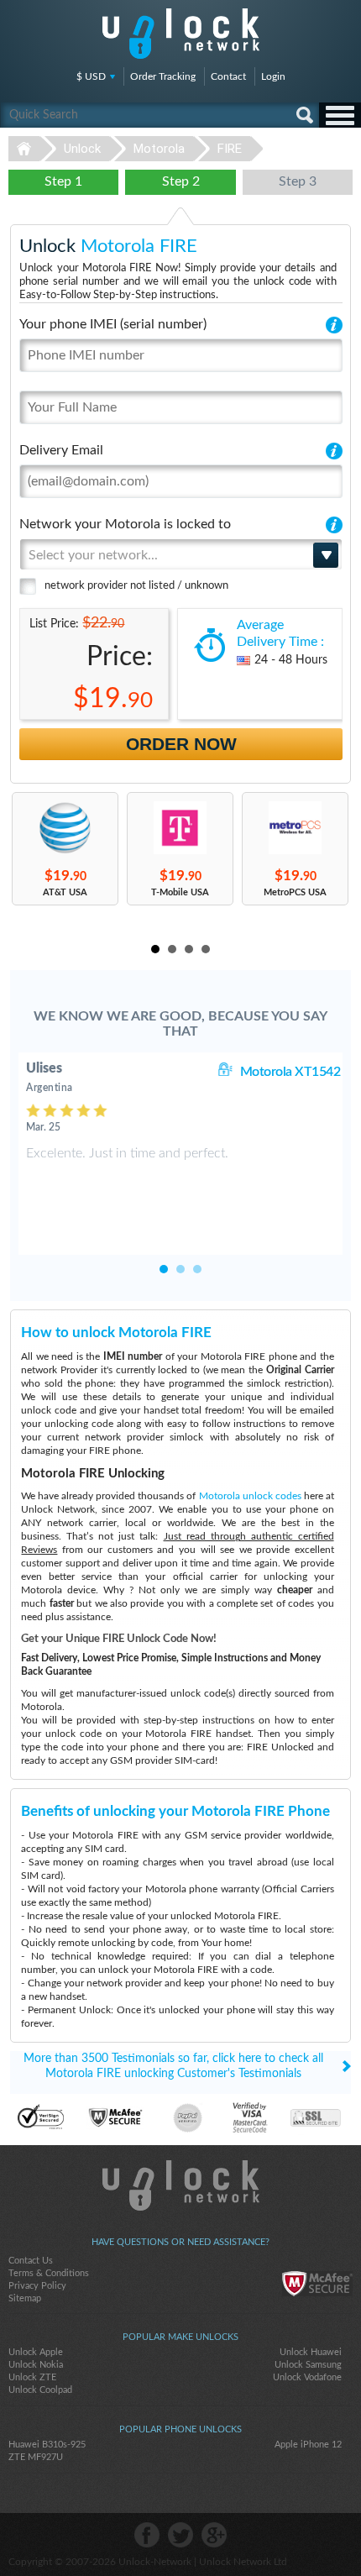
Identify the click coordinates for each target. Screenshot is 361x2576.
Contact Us (31, 2261)
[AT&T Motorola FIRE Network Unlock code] (65, 828)
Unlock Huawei (311, 2352)
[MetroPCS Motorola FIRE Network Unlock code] (295, 828)
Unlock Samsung (308, 2365)
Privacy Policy (37, 2286)
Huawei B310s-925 (47, 2445)
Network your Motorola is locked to (125, 524)
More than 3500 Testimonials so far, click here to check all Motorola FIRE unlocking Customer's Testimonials (173, 2066)
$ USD (91, 76)
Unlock (82, 149)
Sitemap (25, 2298)
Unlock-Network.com (181, 2185)
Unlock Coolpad (40, 2390)
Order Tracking (163, 76)
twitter (180, 2535)
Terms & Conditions (49, 2273)
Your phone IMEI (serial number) (113, 324)
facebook (147, 2535)
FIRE (230, 149)
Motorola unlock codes (250, 1496)
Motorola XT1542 (290, 1072)
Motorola (159, 149)
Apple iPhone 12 (308, 2445)
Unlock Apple (36, 2352)
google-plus (214, 2535)
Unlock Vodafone (307, 2377)
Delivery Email (61, 450)
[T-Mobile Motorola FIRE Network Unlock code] (180, 828)
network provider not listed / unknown (136, 586)
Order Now (181, 744)
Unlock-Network (181, 34)
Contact (228, 76)
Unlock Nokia (36, 2365)
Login (273, 76)
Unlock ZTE (32, 2377)
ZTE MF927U (36, 2457)
